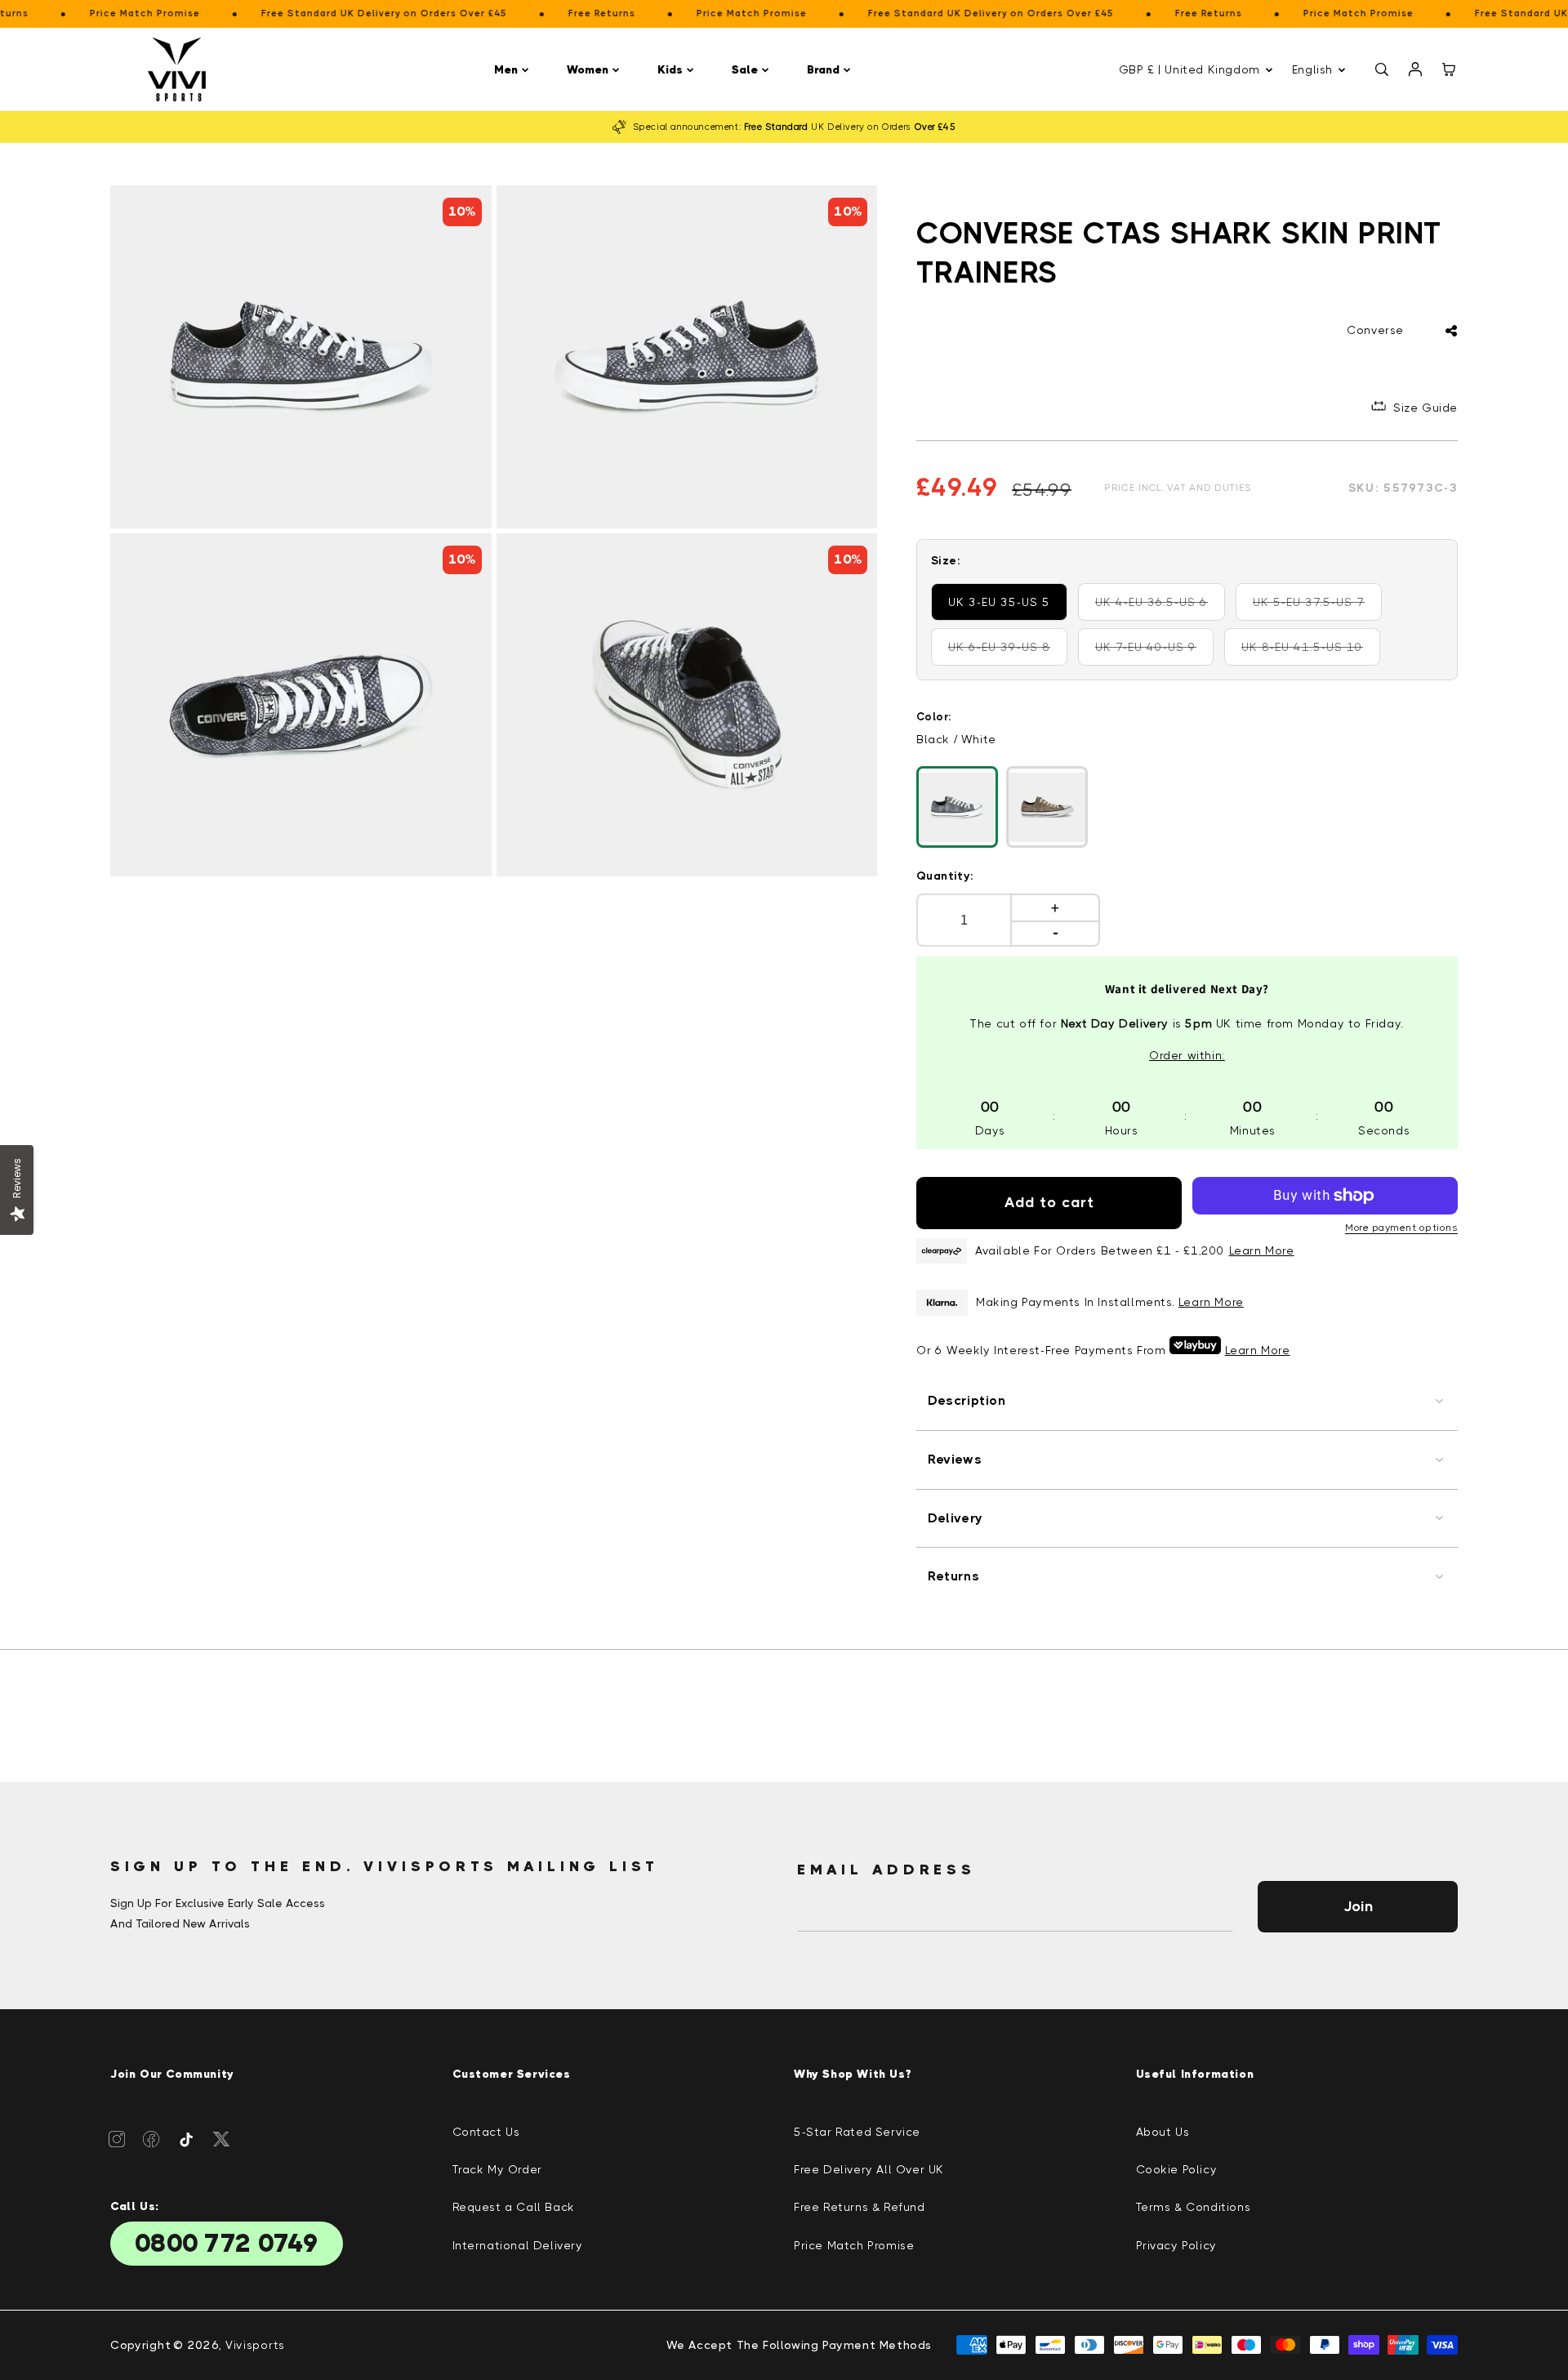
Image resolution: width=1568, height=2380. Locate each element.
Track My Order (497, 2169)
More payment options (1401, 1228)
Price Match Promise (854, 2245)
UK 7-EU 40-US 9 (1154, 653)
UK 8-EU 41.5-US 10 (1308, 653)
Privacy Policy (1176, 2245)
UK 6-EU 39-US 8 (1008, 653)
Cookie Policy (1177, 2169)
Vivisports (255, 2345)
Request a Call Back (514, 2207)
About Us (1163, 2132)
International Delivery (518, 2245)
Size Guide (1425, 408)
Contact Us (486, 2132)
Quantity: (945, 876)
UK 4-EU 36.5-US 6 (1160, 608)
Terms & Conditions (1194, 2207)
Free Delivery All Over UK (869, 2169)
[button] (514, 70)
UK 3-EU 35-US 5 (999, 602)
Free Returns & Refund (860, 2207)
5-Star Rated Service (857, 2132)
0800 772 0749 (227, 2244)
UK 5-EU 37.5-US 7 (1317, 608)
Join (1358, 1906)
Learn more (1211, 1302)
